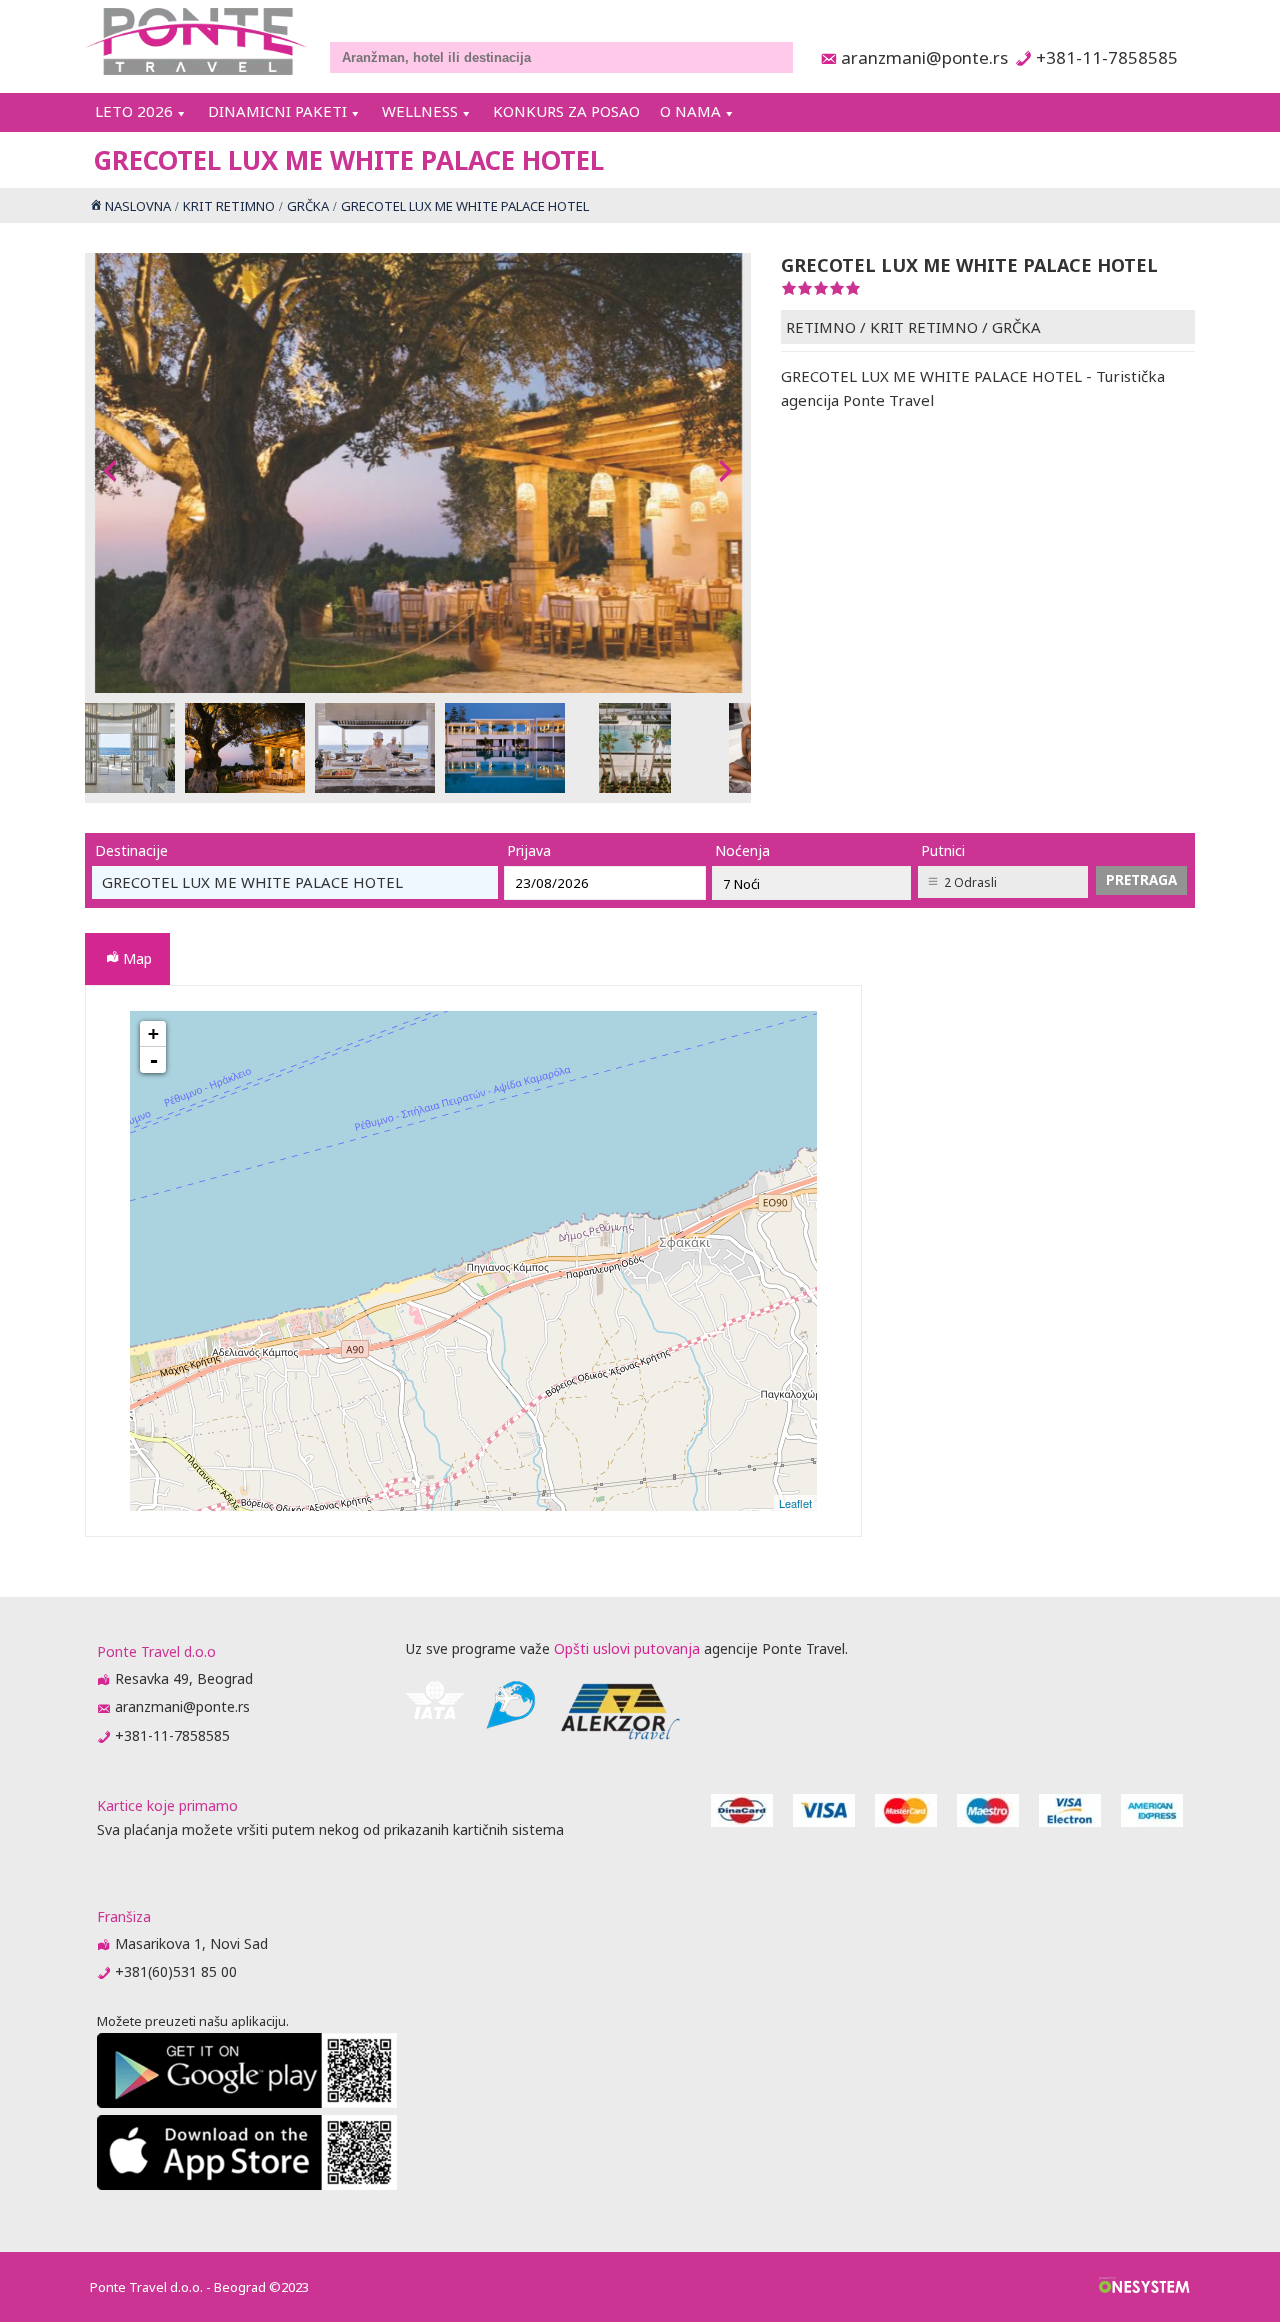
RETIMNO (821, 327)
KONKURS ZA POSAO (566, 111)
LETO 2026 (134, 111)
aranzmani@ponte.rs (919, 57)
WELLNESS (420, 111)
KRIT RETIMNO (924, 327)
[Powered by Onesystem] (1144, 2287)
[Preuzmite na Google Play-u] (247, 2102)
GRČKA (1016, 327)
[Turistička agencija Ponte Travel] (196, 41)
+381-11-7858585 (1106, 57)
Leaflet (795, 1503)
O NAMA (690, 111)
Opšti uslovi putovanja (627, 1648)
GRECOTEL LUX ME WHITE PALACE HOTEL (478, 1267)
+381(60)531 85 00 (176, 1971)
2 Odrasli (970, 882)
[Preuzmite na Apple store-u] (247, 2184)
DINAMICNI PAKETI (277, 111)
